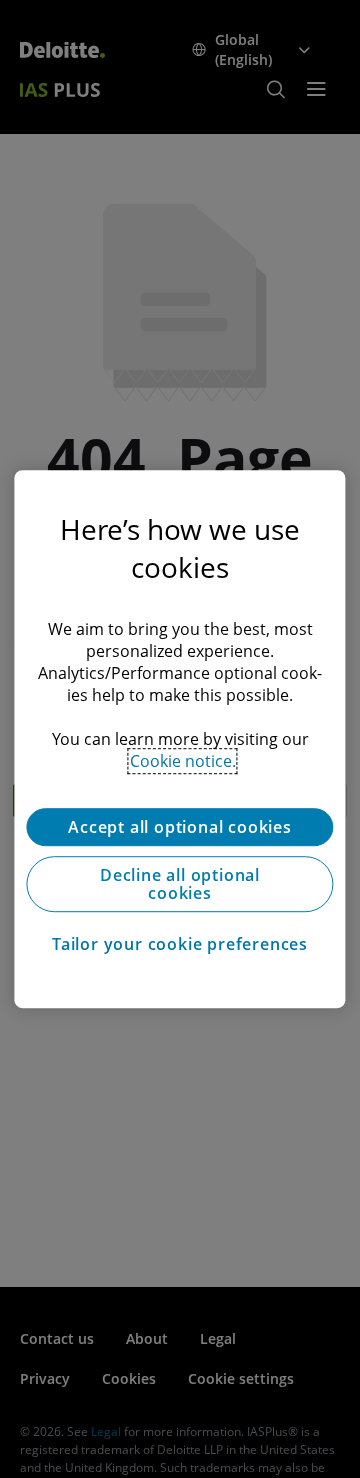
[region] (179, 739)
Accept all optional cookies (180, 827)
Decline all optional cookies (180, 884)
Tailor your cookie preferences (180, 944)
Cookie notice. (183, 761)
